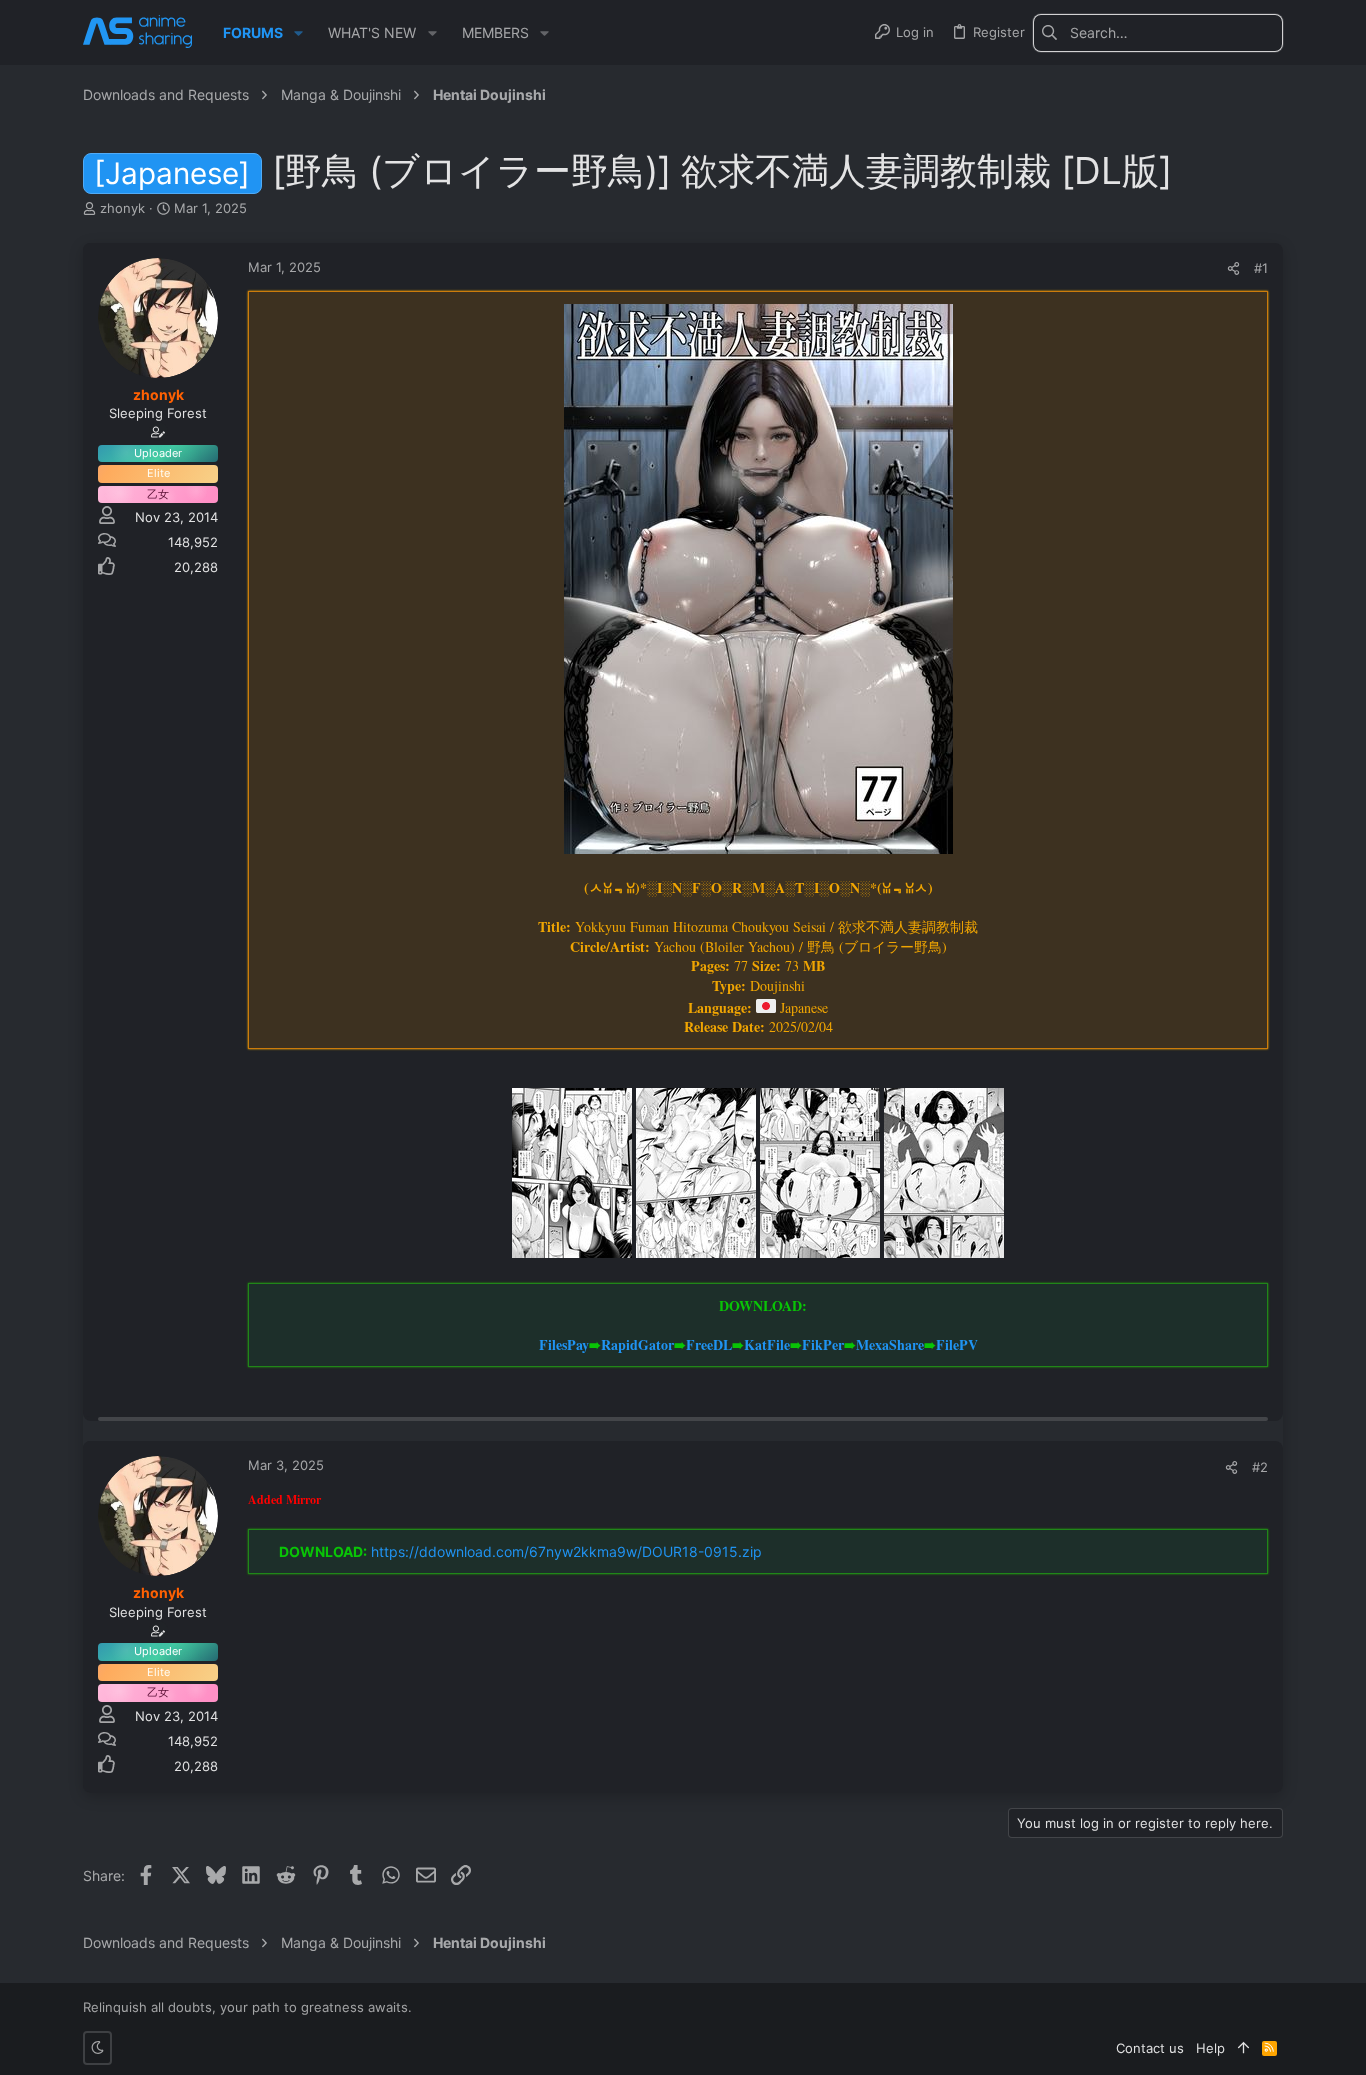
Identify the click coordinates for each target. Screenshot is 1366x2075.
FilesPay (564, 1344)
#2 (1260, 1467)
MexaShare (890, 1344)
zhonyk (122, 208)
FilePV (957, 1344)
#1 (1261, 268)
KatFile (767, 1344)
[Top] (1243, 2048)
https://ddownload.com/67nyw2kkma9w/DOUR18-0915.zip (566, 1551)
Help (1210, 2048)
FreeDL (709, 1344)
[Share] (1233, 268)
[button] (298, 33)
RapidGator (637, 1344)
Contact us (1150, 2048)
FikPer (823, 1344)
